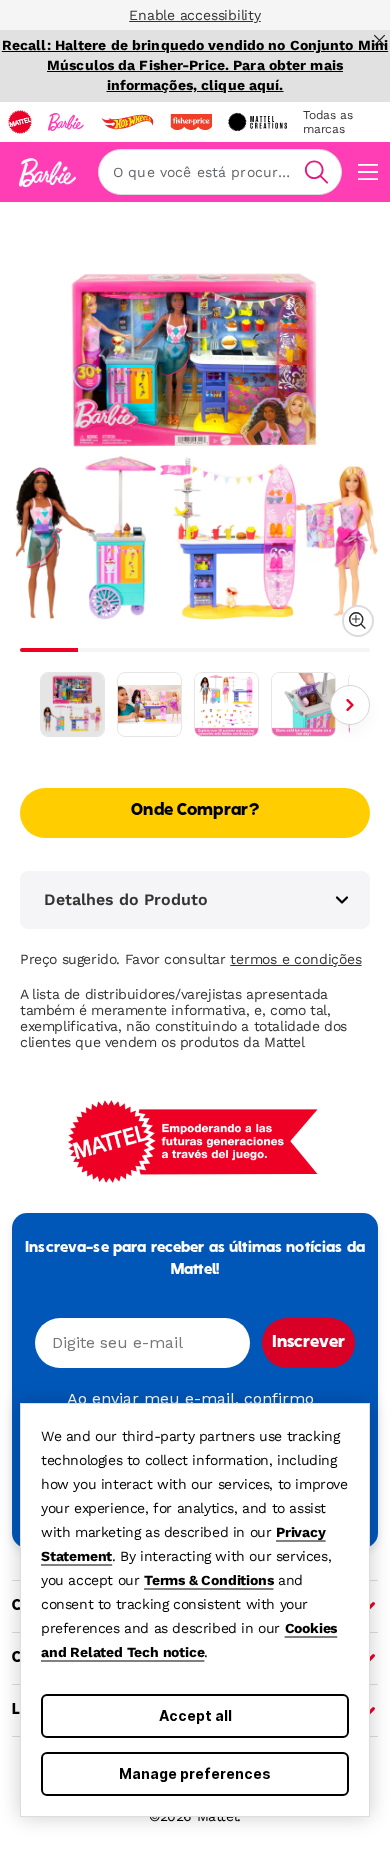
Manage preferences (195, 1773)
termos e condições (295, 959)
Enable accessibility (195, 15)
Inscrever (308, 1343)
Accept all (195, 1715)
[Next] (350, 705)
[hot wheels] (127, 122)
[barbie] (66, 122)
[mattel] (20, 122)
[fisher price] (191, 122)
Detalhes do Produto (126, 899)
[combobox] (220, 172)
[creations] (257, 122)
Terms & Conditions (208, 1580)
